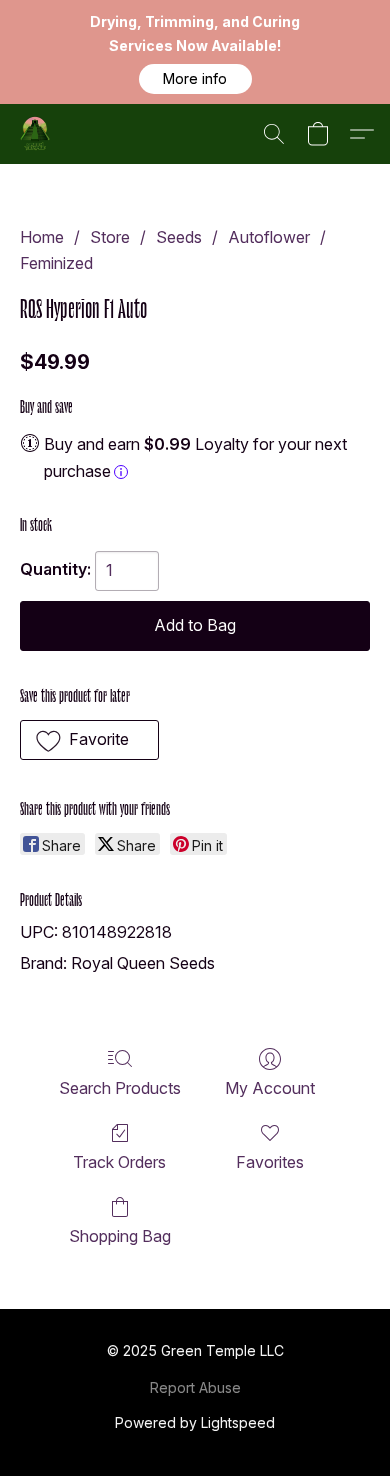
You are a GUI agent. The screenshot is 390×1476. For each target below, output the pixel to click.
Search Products (120, 1088)
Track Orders (119, 1162)
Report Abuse (195, 1387)
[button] (195, 79)
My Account (270, 1088)
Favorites (270, 1162)
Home (42, 237)
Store (110, 237)
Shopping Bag (120, 1236)
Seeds (179, 237)
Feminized (56, 263)
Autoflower (269, 237)
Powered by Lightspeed (195, 1422)
